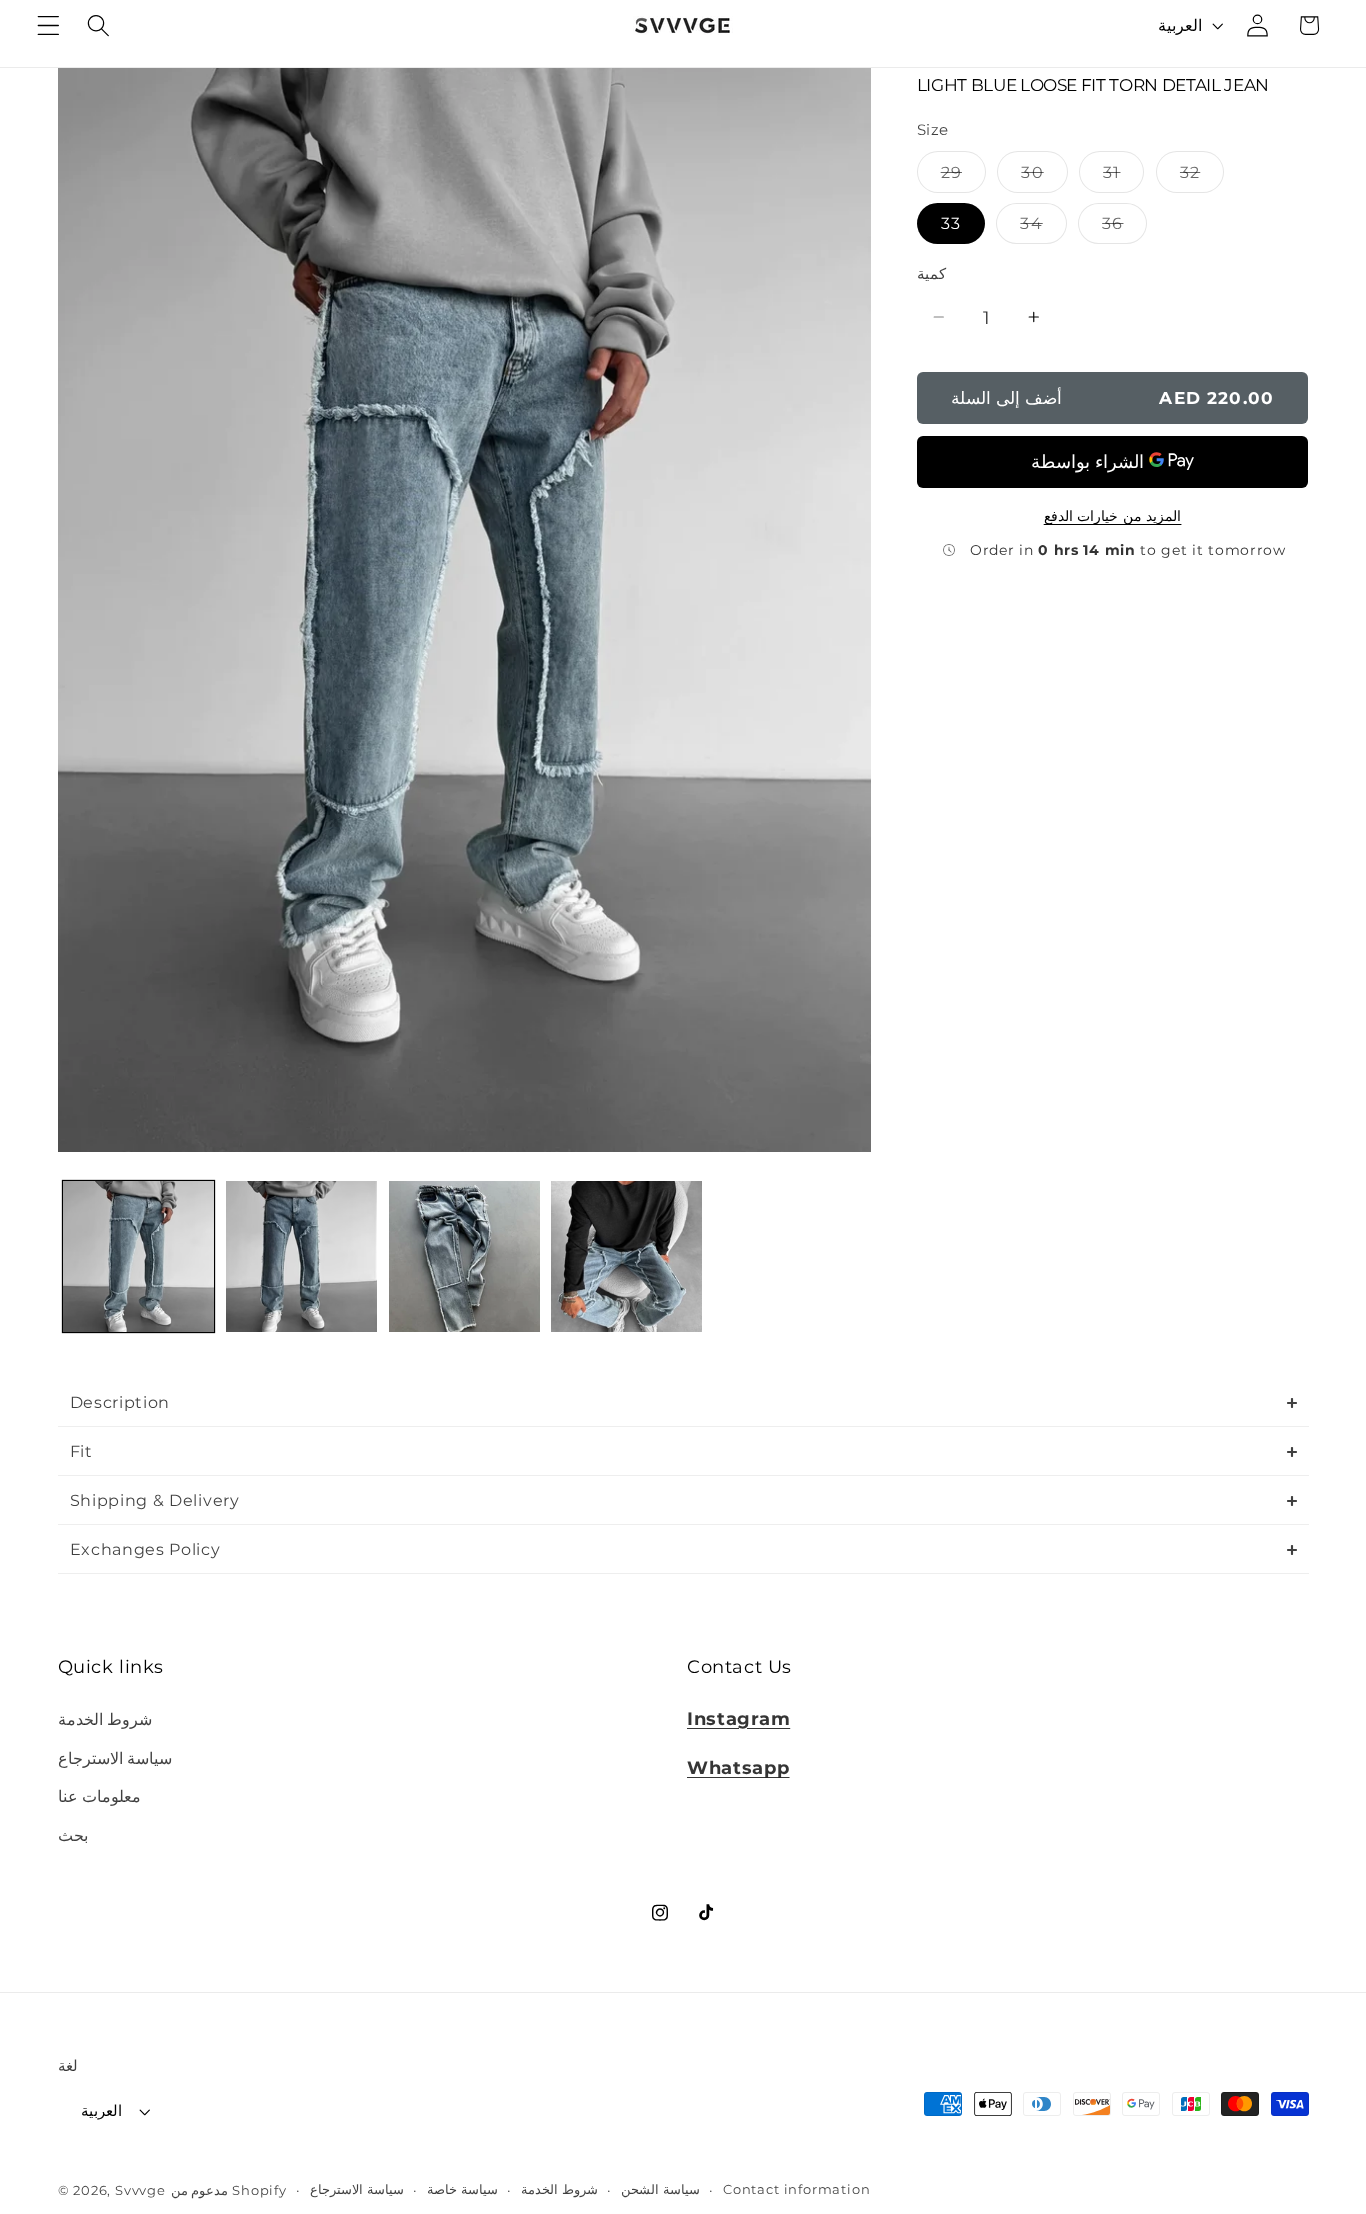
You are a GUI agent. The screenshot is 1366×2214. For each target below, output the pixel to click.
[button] (48, 25)
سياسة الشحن (660, 2189)
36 (1124, 227)
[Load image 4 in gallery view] (626, 1256)
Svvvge (140, 2190)
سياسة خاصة (462, 2189)
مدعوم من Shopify (229, 2190)
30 (1044, 176)
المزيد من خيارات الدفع (1113, 515)
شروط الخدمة (105, 1719)
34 (1043, 227)
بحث (73, 1835)
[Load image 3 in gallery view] (464, 1256)
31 (1123, 176)
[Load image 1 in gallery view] (138, 1256)
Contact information (796, 2189)
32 (1202, 176)
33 (951, 223)
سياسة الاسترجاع (115, 1758)
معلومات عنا (100, 1796)
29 (963, 176)
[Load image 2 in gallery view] (301, 1256)
